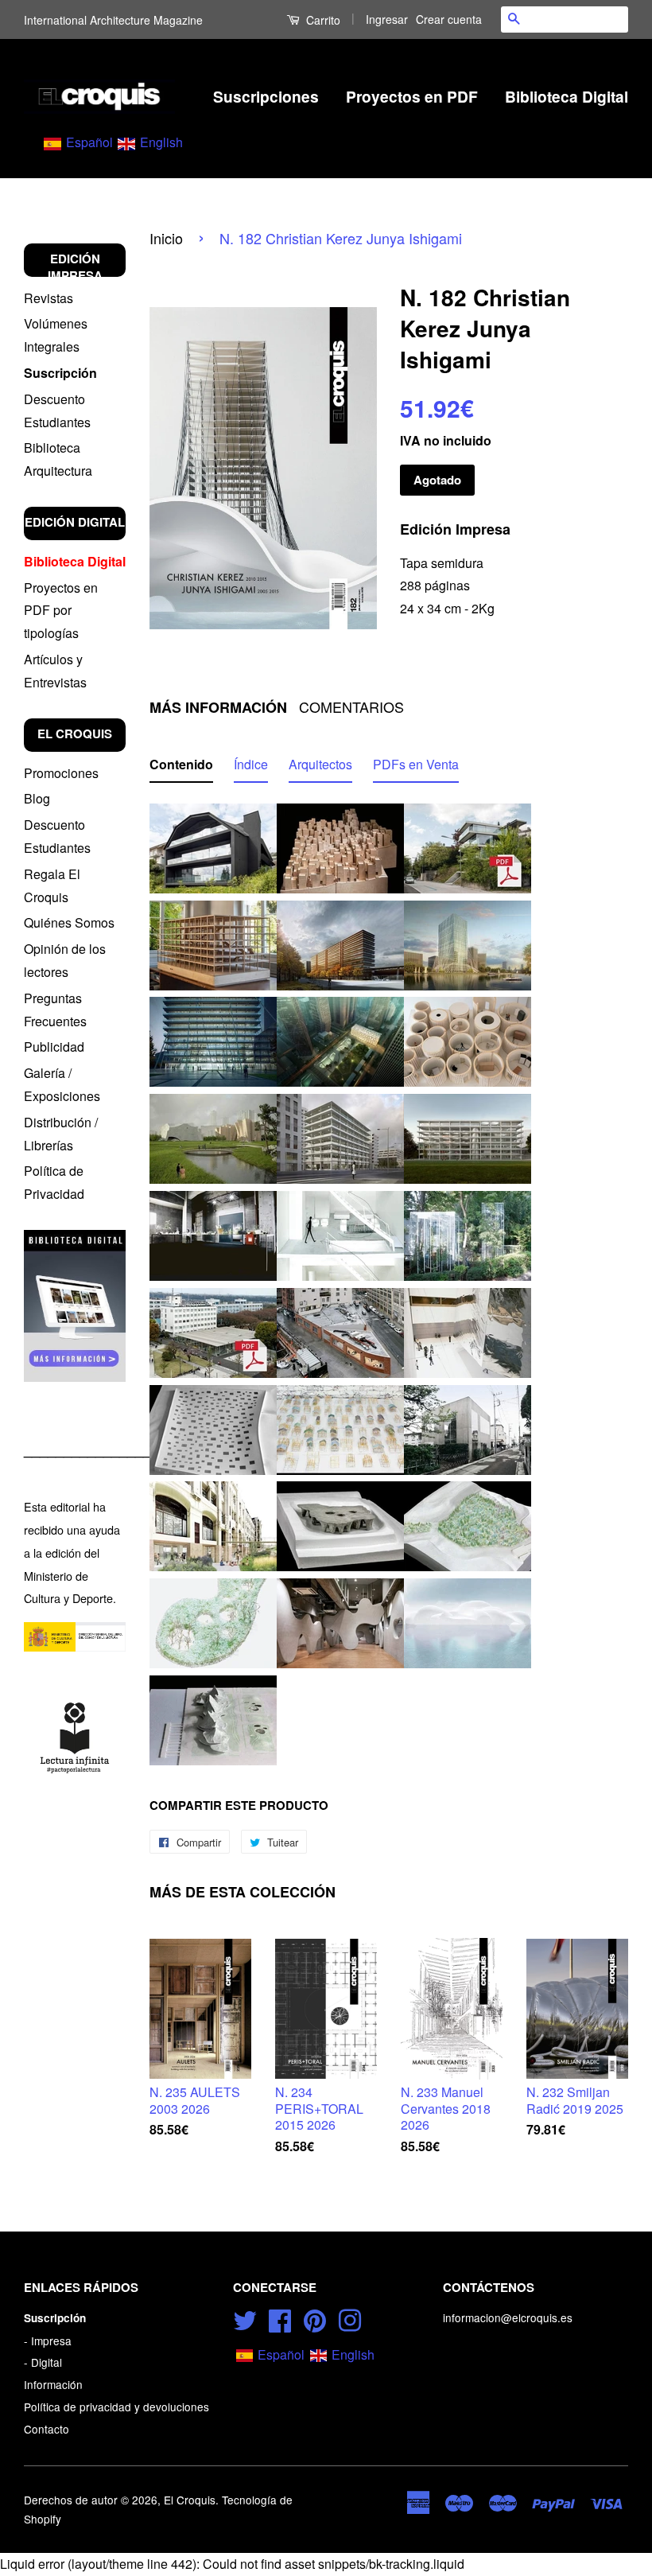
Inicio (166, 238)
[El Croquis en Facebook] (280, 2317)
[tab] (181, 768)
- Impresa (48, 2341)
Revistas (49, 298)
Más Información (218, 708)
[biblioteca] (75, 1306)
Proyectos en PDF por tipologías (61, 611)
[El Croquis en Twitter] (245, 2317)
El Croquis (190, 2500)
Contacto (47, 2429)
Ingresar (387, 19)
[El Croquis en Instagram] (350, 2317)
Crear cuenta (449, 19)
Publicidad (54, 1047)
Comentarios (351, 707)
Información (53, 2384)
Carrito (322, 20)
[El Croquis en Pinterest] (315, 2317)
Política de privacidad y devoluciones (116, 2407)
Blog (37, 798)
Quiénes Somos (69, 922)
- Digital (43, 2362)
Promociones (61, 773)
